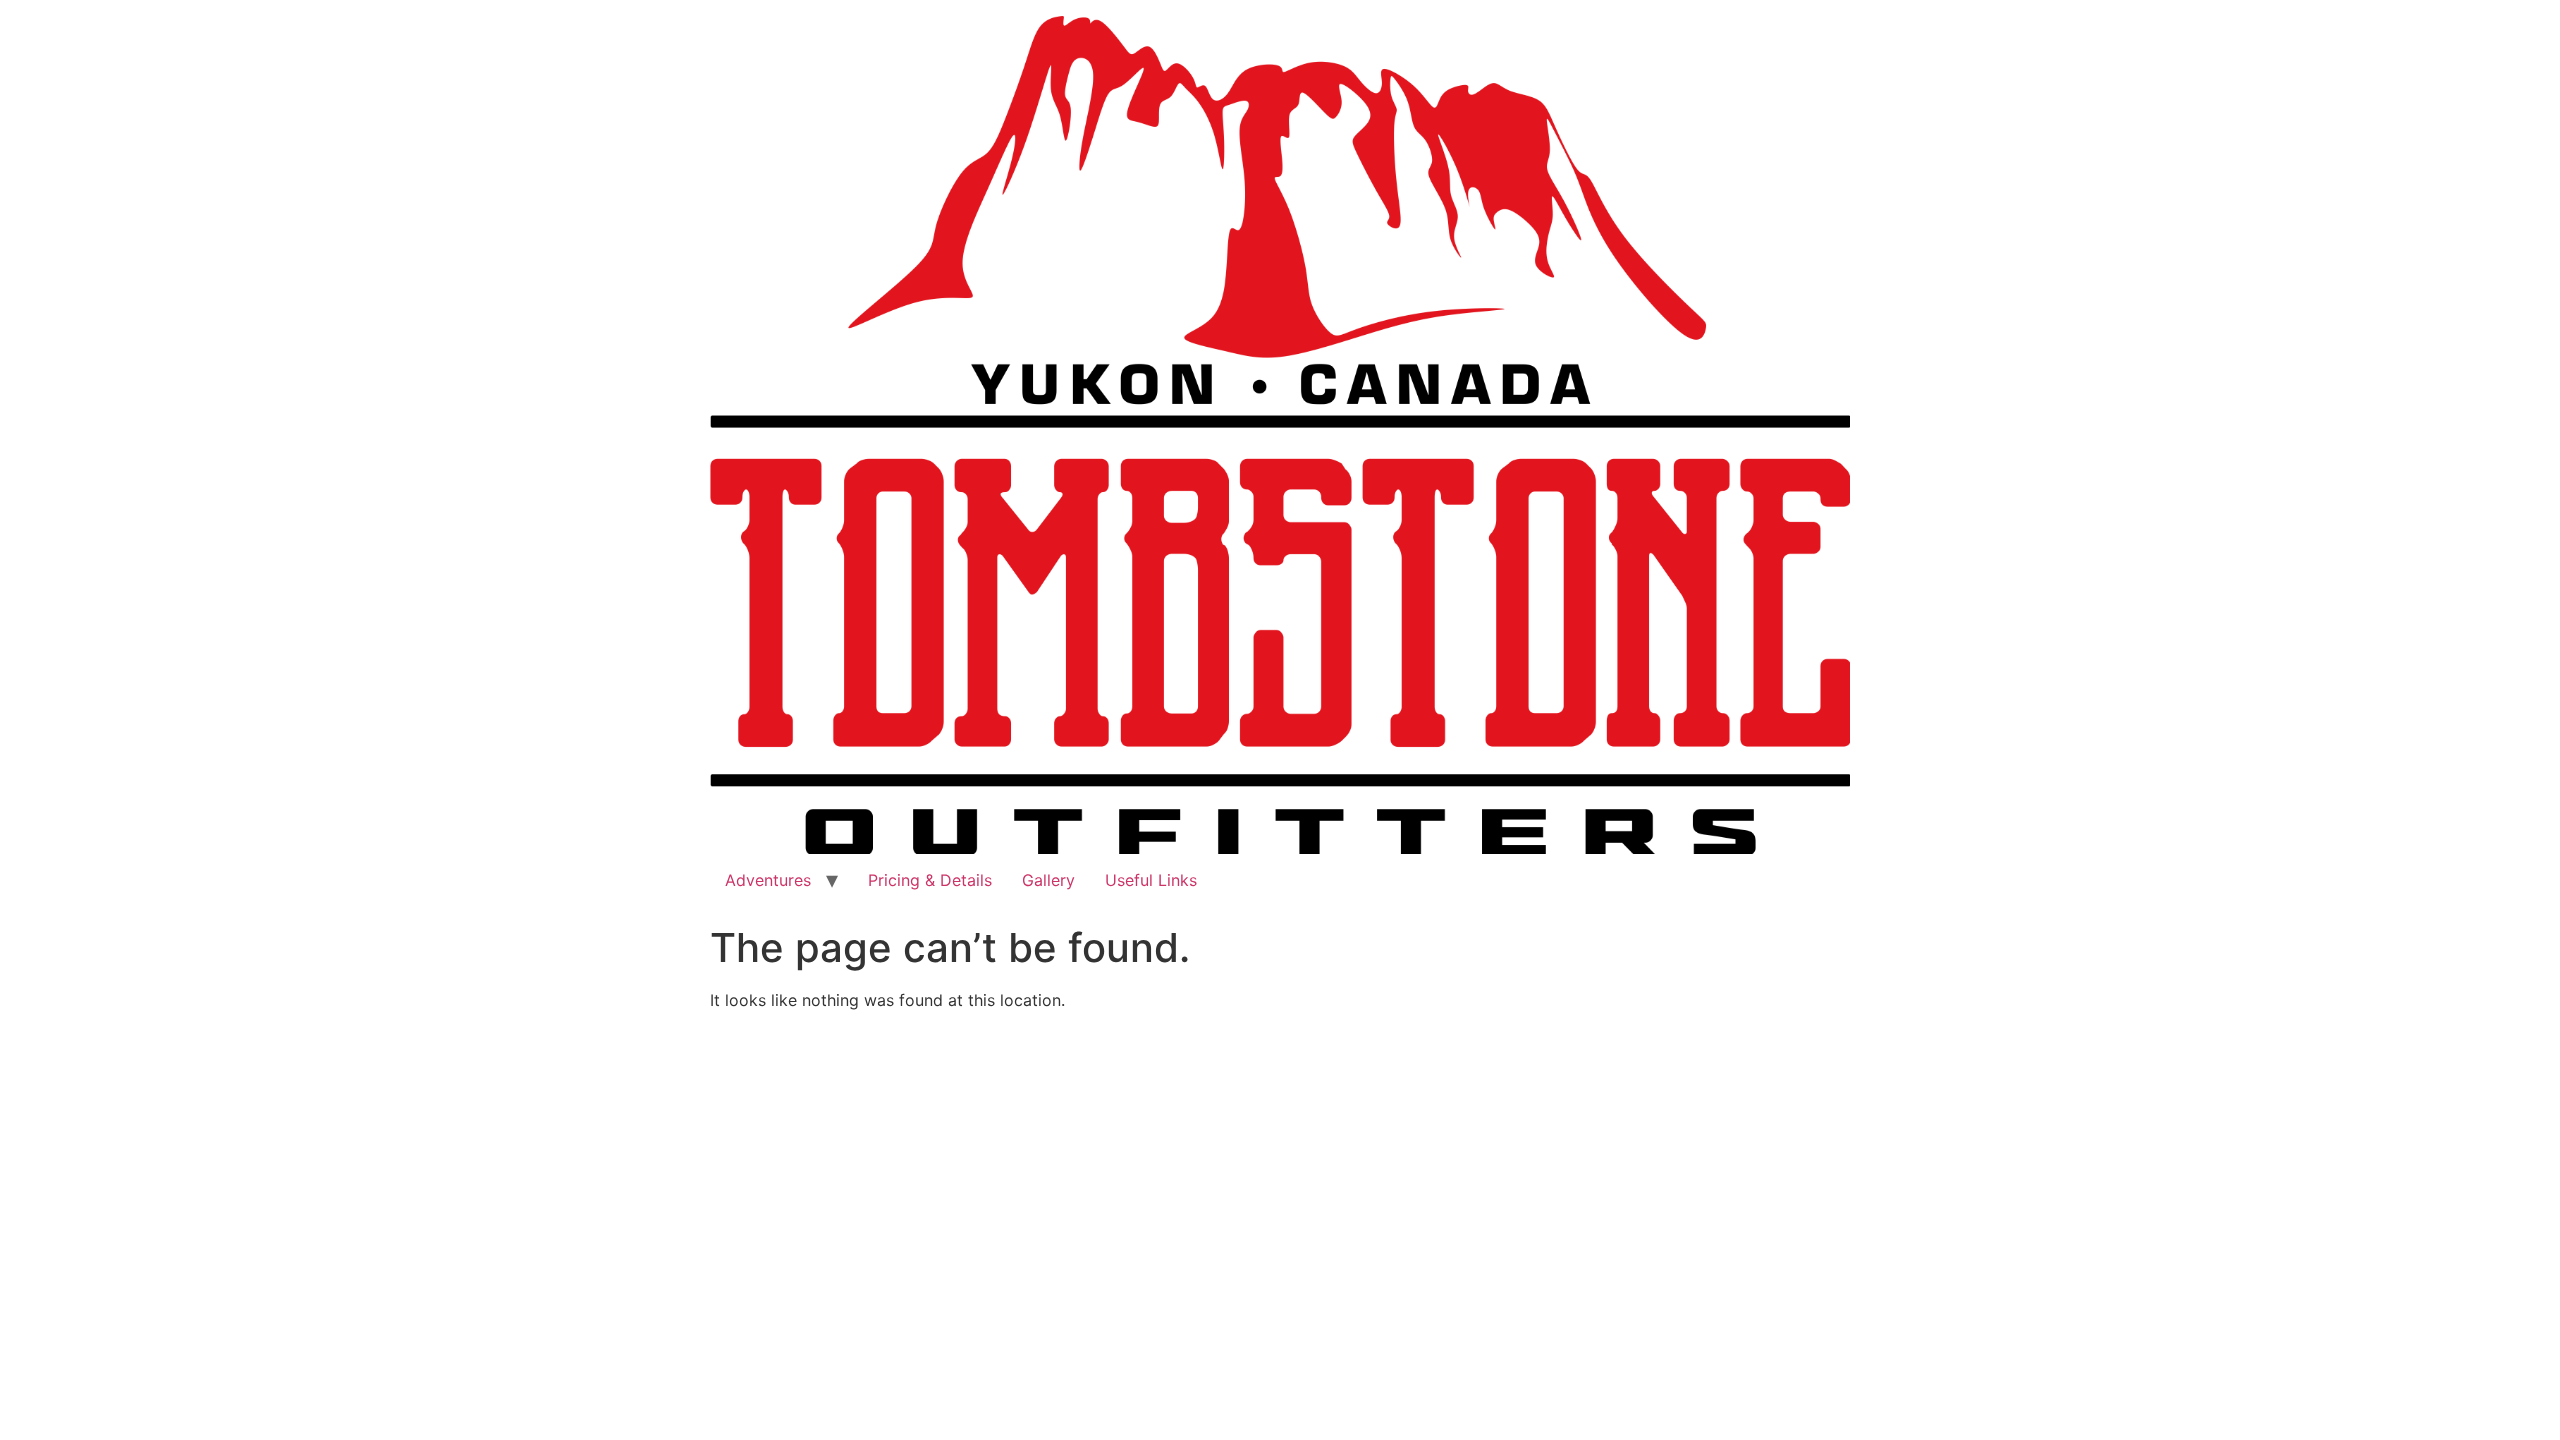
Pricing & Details (930, 880)
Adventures (768, 880)
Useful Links (1151, 880)
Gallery (1048, 880)
